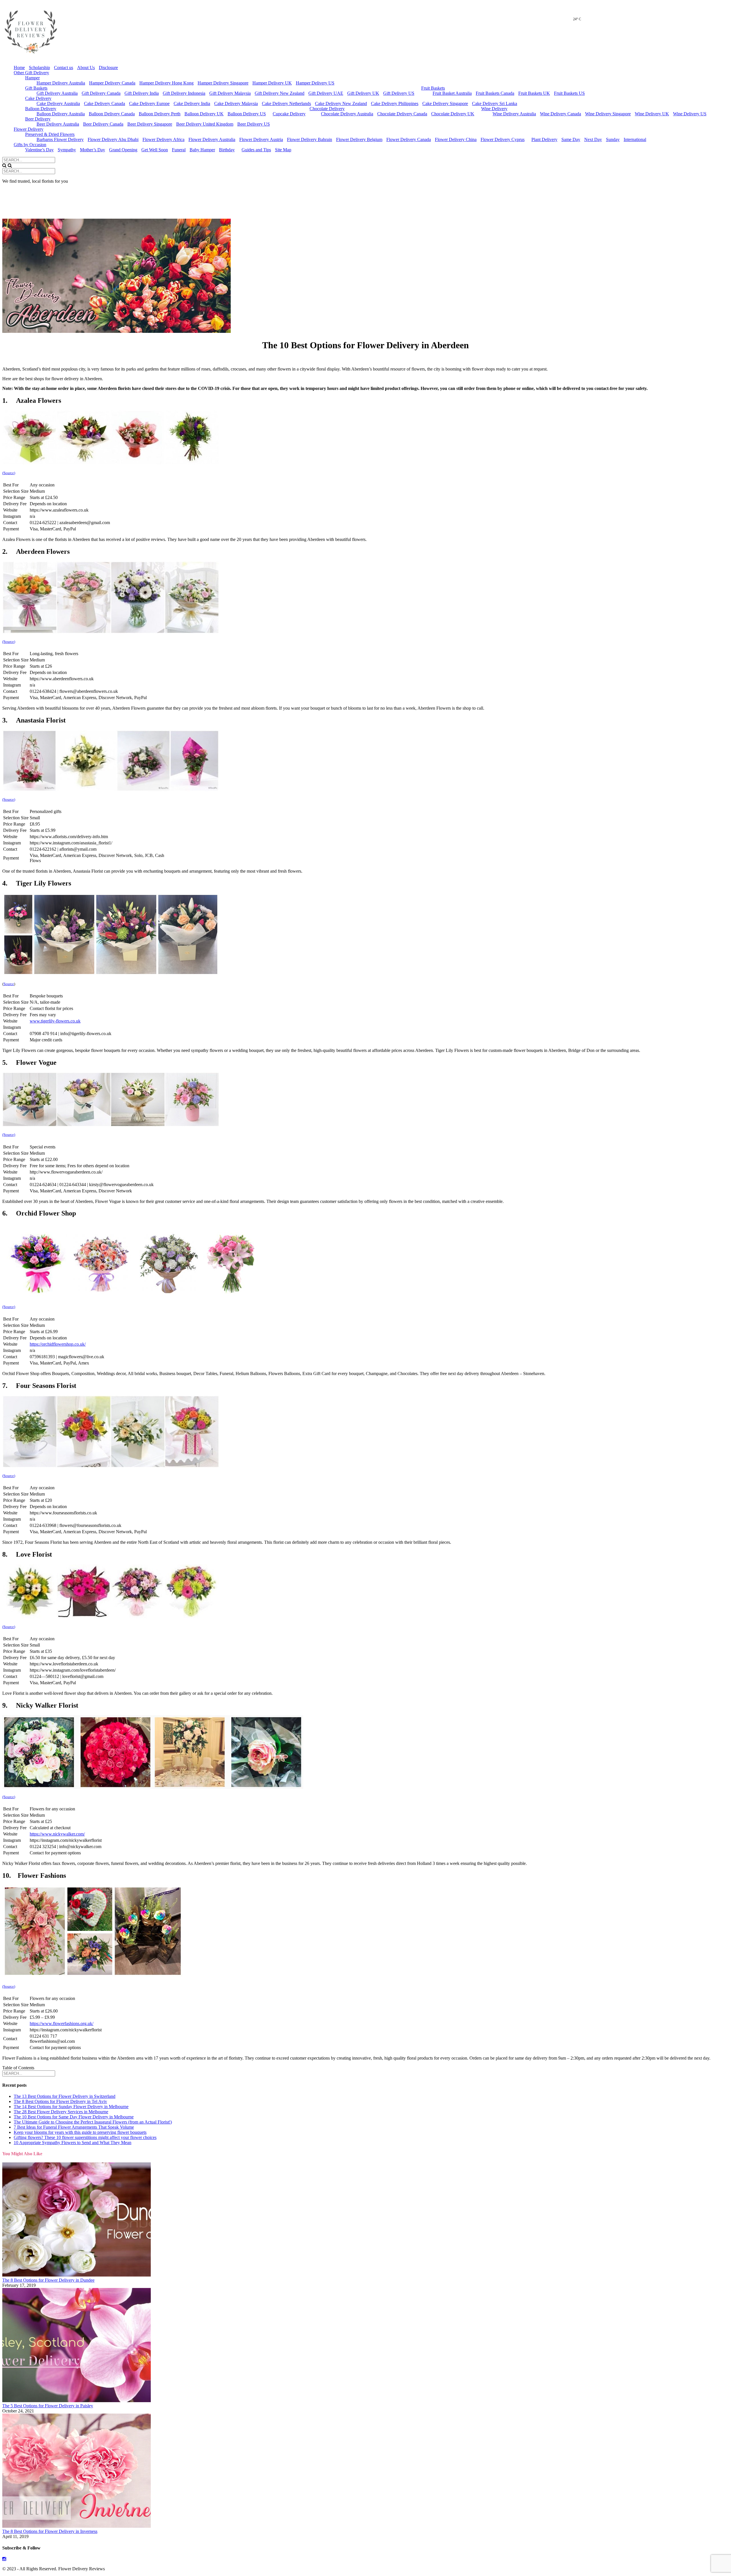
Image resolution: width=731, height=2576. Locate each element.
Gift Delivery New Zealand (280, 93)
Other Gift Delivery (31, 73)
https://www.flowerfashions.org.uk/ (62, 2023)
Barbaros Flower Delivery (60, 139)
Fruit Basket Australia (452, 93)
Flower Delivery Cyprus (503, 139)
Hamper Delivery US (315, 83)
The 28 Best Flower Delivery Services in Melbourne (61, 2112)
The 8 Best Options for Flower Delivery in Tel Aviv (60, 2101)
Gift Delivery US (399, 93)
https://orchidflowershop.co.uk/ (58, 1344)
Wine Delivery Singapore (608, 114)
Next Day (593, 139)
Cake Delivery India (192, 103)
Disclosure (108, 68)
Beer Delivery (38, 119)
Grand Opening (123, 150)
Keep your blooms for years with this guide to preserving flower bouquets (80, 2132)
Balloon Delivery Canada (112, 114)
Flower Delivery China (456, 139)
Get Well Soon (155, 150)
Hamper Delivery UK (272, 83)
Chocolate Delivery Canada (402, 114)
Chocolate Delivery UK (453, 114)
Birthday (227, 150)
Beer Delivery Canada (103, 124)
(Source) (9, 473)
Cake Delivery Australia (58, 103)
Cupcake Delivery (289, 114)
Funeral (179, 150)
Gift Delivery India (142, 93)
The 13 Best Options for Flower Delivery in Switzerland (65, 2096)
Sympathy (67, 150)
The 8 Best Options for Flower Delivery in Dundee (48, 2280)
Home (19, 68)
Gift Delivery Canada (101, 93)
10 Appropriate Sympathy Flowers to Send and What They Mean (73, 2143)
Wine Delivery (494, 109)
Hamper (32, 78)
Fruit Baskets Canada (495, 93)
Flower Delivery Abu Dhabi (113, 139)
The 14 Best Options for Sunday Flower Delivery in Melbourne (71, 2107)
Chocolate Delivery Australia (347, 114)
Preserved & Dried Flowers (50, 134)
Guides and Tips (256, 150)
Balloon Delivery (41, 109)
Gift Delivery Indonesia (184, 93)
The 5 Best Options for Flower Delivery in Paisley (48, 2406)
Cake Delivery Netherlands (286, 103)
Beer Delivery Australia (58, 124)
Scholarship (39, 68)
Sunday (613, 139)
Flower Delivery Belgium (359, 139)
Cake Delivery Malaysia (236, 103)
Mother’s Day (93, 150)
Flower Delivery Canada (409, 139)
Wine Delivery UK (652, 114)
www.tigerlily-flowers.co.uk (55, 1021)
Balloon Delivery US (247, 114)
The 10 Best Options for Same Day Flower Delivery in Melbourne (74, 2117)
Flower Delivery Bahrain (310, 139)
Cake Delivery (38, 98)
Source (9, 984)
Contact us (64, 68)
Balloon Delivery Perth (160, 114)
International (635, 139)
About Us (86, 68)
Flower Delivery (29, 129)
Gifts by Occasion (30, 145)
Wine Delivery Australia (514, 114)
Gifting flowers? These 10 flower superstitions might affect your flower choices (85, 2137)
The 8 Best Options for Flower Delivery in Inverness (50, 2531)
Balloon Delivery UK (204, 114)
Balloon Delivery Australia (61, 114)
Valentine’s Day (39, 150)
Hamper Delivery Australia (61, 83)
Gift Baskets (36, 88)
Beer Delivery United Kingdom (205, 124)
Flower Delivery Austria (261, 139)
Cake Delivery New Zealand (341, 103)
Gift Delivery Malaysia (230, 93)
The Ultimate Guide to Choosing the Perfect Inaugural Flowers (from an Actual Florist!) (93, 2122)
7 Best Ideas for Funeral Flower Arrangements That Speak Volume (74, 2127)
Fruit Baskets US (569, 93)
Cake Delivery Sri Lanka (495, 103)
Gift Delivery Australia (57, 93)
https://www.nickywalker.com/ (57, 1834)
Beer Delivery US (254, 124)
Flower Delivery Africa (163, 139)
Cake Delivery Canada (105, 103)
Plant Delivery (544, 139)
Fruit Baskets (433, 88)
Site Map (283, 150)
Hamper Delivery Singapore (223, 83)
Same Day (571, 139)
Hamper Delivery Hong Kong (166, 83)
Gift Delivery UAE (326, 93)
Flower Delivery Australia (212, 139)
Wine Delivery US (690, 114)
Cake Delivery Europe (149, 103)
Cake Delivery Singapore (445, 103)
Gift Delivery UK (363, 93)
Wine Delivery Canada (561, 114)
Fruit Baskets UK (534, 93)
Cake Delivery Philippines (395, 103)
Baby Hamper (202, 150)
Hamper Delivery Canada (112, 83)
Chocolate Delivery (327, 109)
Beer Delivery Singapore (150, 124)
